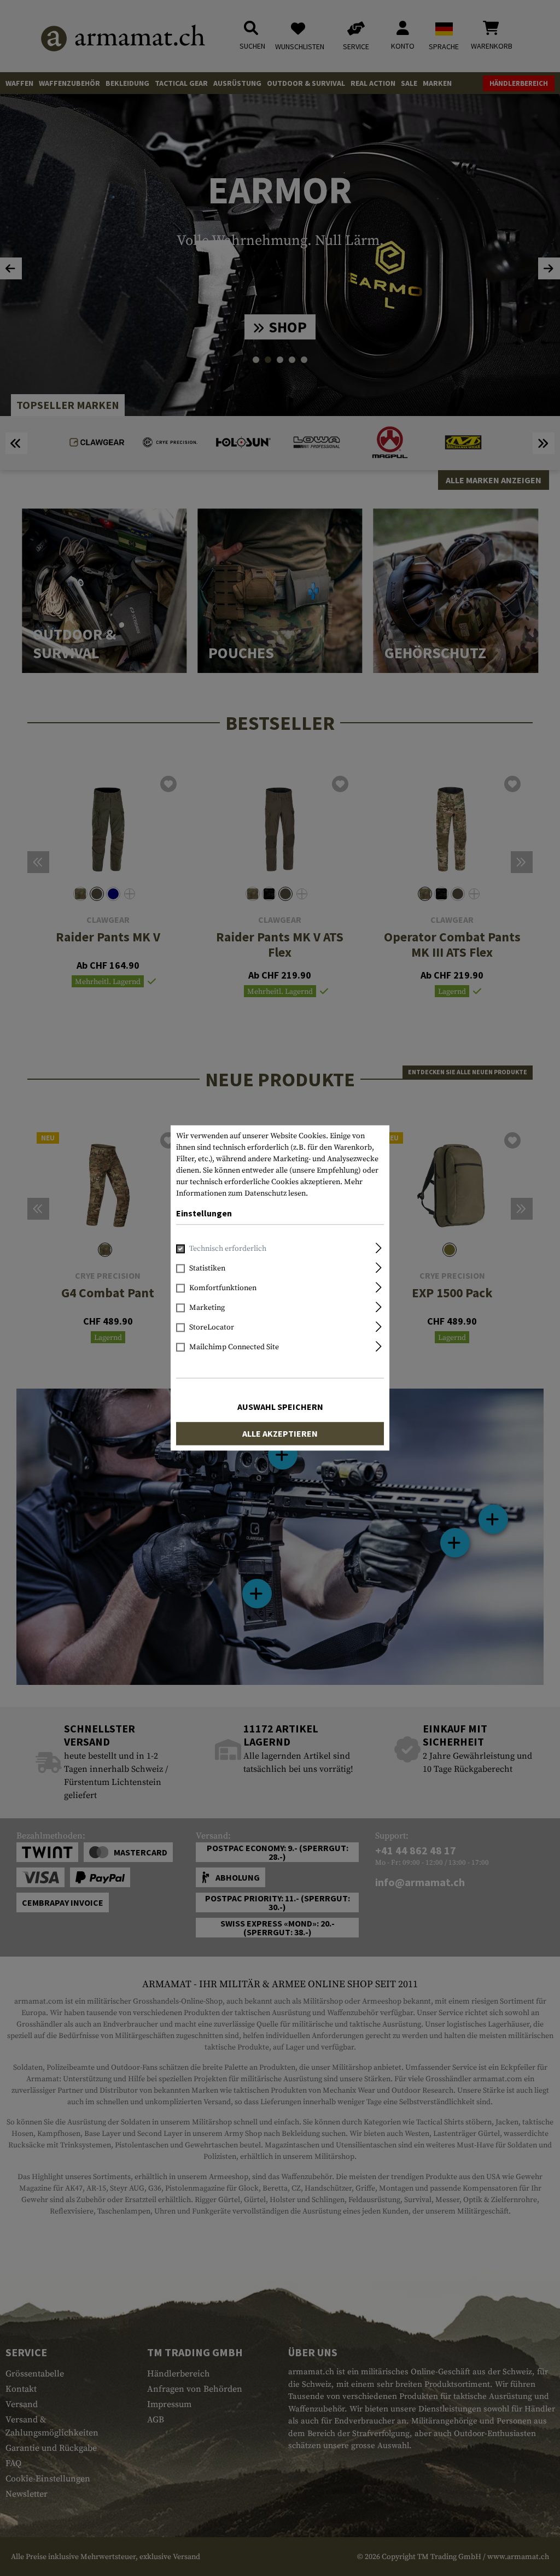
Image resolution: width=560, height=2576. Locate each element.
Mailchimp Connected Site (234, 1348)
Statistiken (207, 1269)
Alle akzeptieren (280, 1434)
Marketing (207, 1308)
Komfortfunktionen (223, 1289)
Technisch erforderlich (228, 1249)
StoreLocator (212, 1328)
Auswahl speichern (280, 1407)
